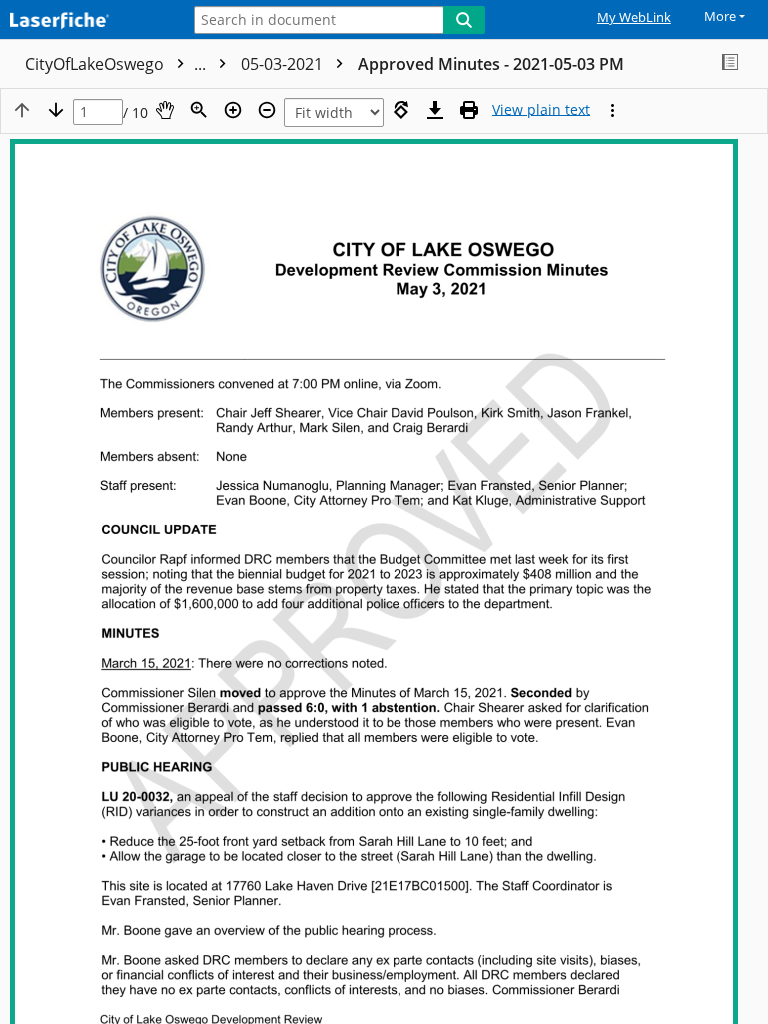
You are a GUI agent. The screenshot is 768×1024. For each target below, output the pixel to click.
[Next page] (56, 110)
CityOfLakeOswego (117, 64)
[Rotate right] (401, 110)
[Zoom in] (233, 110)
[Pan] (165, 110)
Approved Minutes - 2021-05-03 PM (491, 64)
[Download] (435, 110)
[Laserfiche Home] (85, 21)
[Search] (464, 20)
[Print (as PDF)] (469, 110)
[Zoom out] (267, 110)
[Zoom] (199, 110)
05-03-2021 (284, 64)
